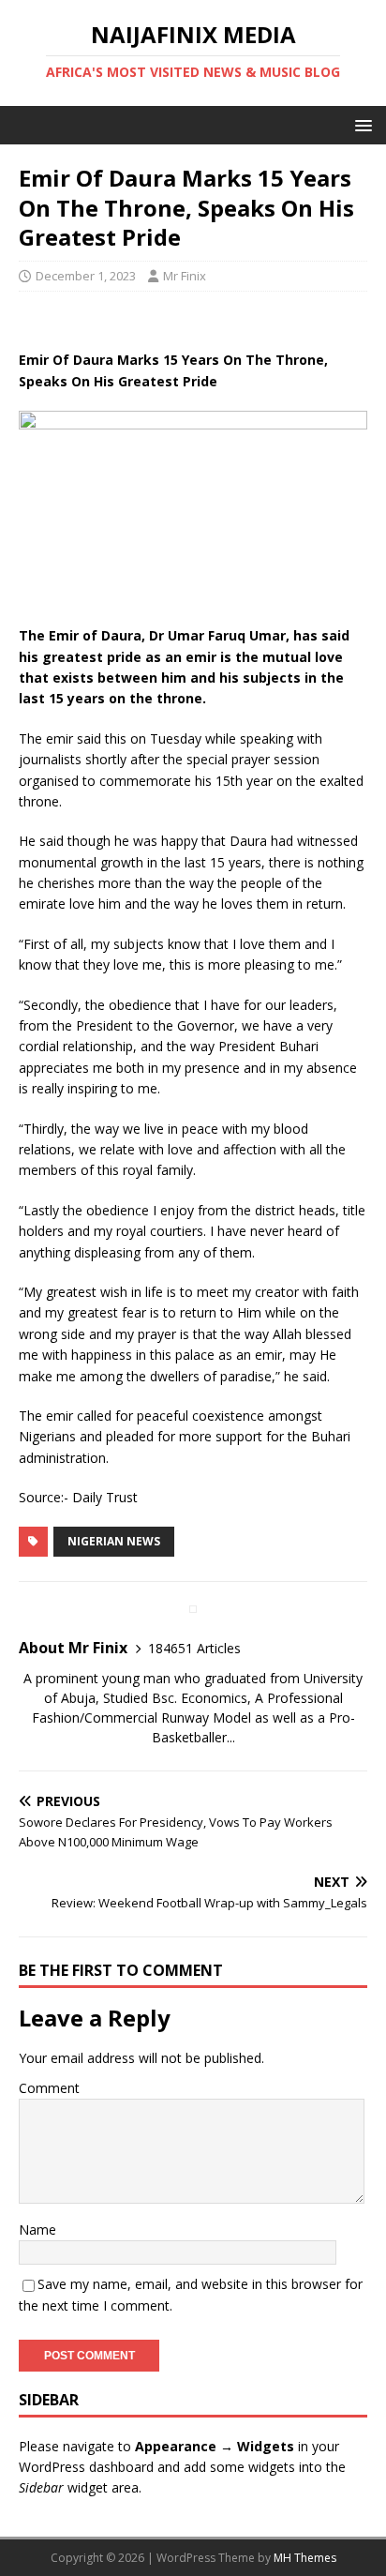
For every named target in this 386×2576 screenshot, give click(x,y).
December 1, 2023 (86, 276)
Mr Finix (185, 276)
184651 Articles (194, 1648)
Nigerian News (114, 1541)
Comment (49, 2088)
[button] (360, 124)
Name (37, 2230)
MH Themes (305, 2558)
